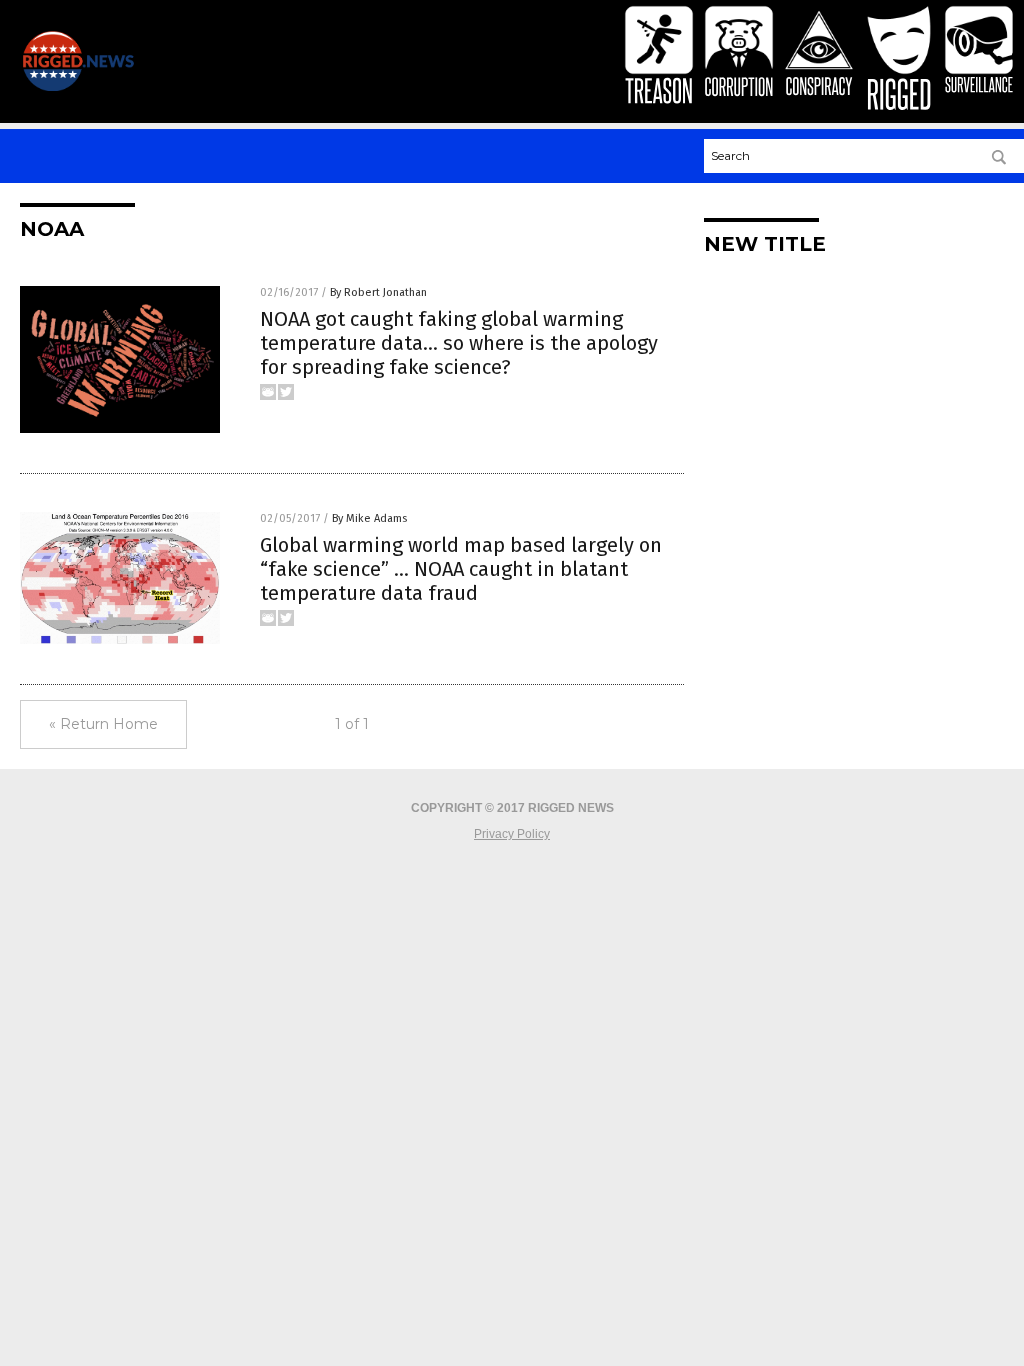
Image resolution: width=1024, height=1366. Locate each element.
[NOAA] (78, 87)
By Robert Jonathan (378, 292)
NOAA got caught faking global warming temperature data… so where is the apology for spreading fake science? (459, 343)
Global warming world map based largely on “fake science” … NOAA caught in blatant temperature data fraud (461, 569)
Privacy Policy (512, 834)
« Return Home (103, 724)
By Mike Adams (369, 518)
